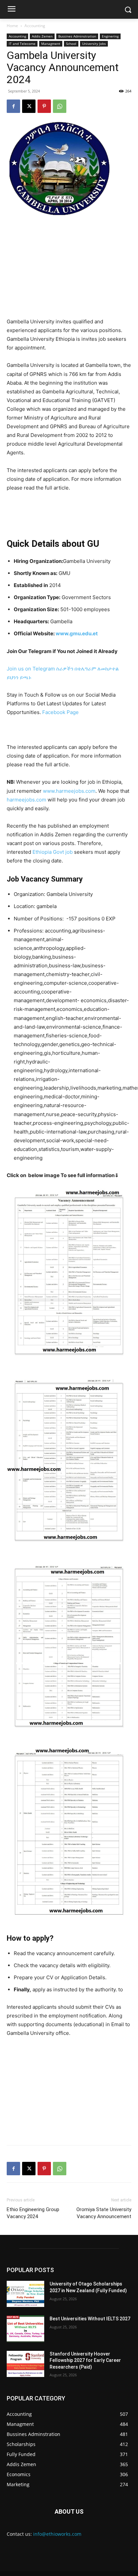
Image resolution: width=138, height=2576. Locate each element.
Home (12, 26)
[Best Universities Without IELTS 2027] (25, 2329)
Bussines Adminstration (77, 36)
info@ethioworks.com (57, 2534)
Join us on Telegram (31, 669)
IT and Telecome (22, 44)
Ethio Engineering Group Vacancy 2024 (33, 2213)
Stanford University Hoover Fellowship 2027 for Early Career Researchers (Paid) (85, 2360)
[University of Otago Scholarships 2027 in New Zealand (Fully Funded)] (25, 2294)
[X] (29, 106)
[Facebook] (13, 106)
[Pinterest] (44, 106)
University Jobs (94, 44)
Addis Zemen (42, 36)
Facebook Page (60, 712)
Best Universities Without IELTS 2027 (90, 2319)
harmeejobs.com (26, 800)
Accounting (35, 26)
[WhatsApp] (60, 106)
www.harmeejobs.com (69, 791)
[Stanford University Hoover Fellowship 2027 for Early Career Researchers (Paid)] (25, 2364)
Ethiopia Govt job (53, 852)
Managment (51, 44)
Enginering (110, 36)
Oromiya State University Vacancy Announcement (104, 2213)
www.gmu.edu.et (77, 633)
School (71, 44)
